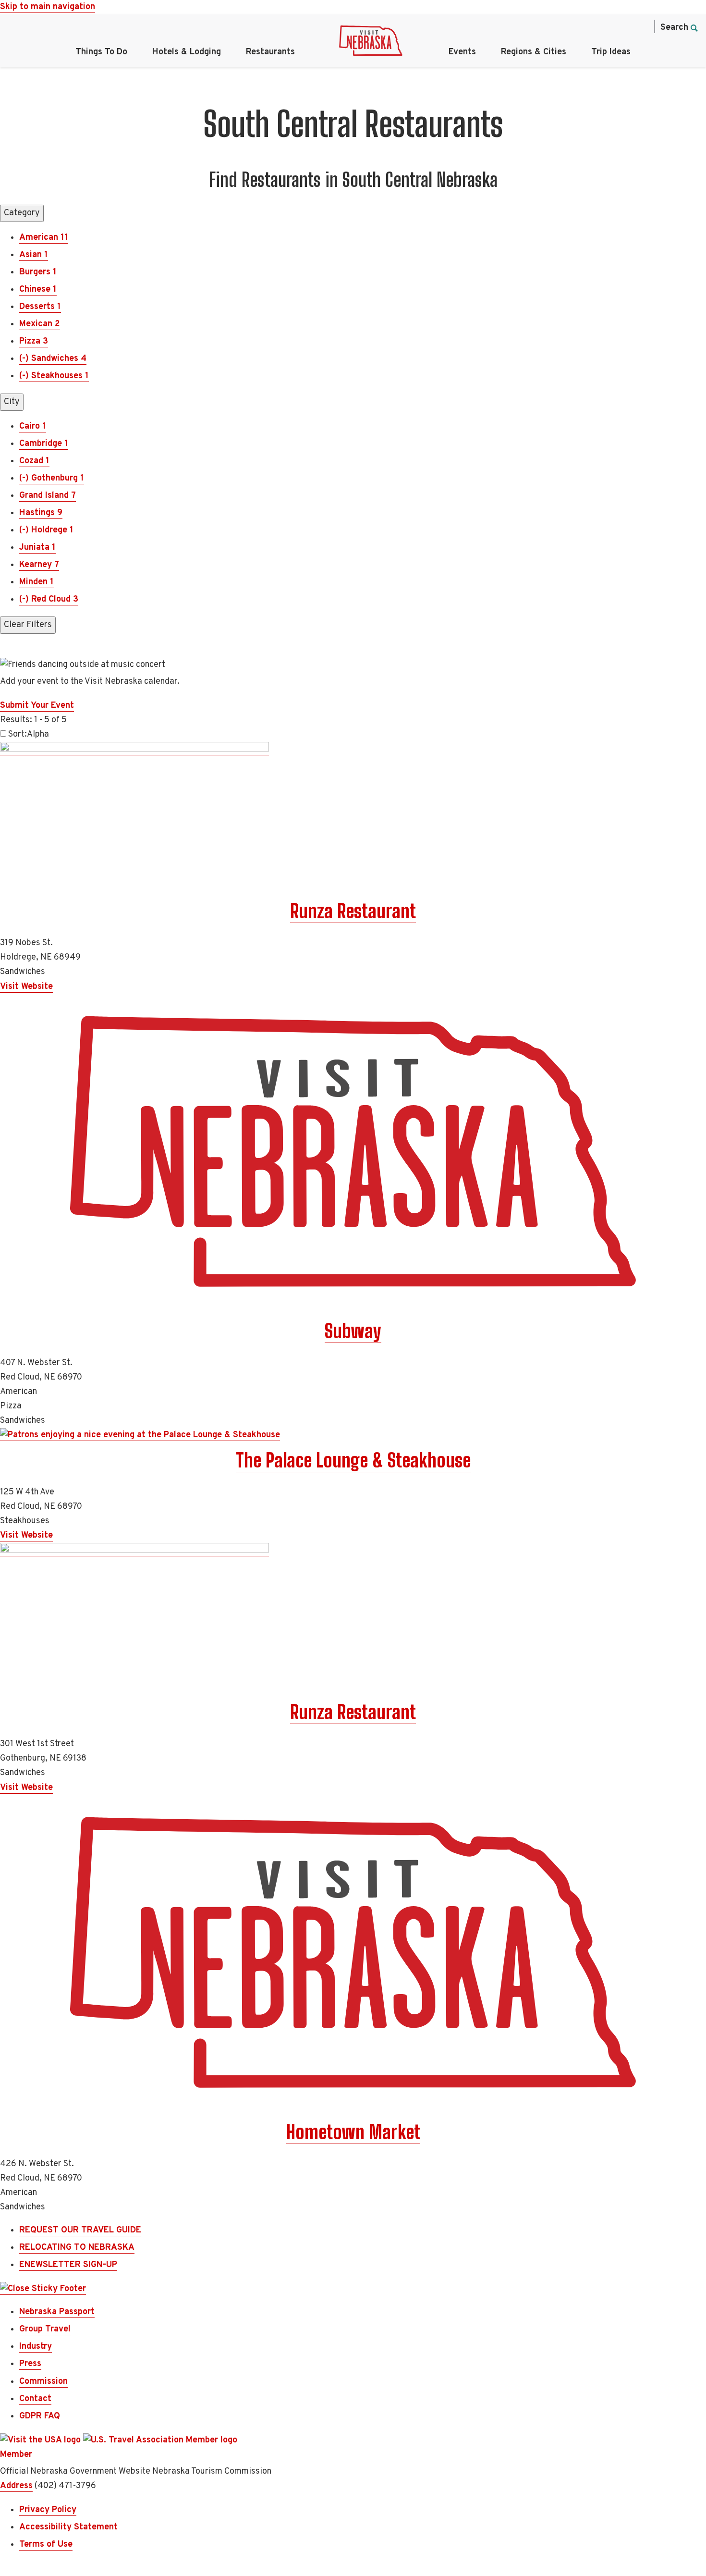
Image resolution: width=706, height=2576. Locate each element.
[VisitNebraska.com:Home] (371, 43)
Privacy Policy (48, 2510)
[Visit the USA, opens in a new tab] (42, 2440)
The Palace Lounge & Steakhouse (353, 1460)
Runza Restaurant (353, 911)
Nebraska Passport (57, 2312)
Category (22, 213)
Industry (36, 2347)
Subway (353, 1331)
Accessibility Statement (68, 2527)
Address (16, 2486)
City (12, 402)
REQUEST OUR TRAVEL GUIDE (80, 2230)
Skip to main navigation (48, 7)
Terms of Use (46, 2545)
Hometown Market (353, 2132)
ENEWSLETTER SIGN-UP (68, 2265)
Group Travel (45, 2329)
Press (30, 2364)
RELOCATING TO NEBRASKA (77, 2248)
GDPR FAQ (40, 2416)
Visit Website (26, 987)
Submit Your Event (37, 706)
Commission (43, 2382)
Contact (35, 2399)
